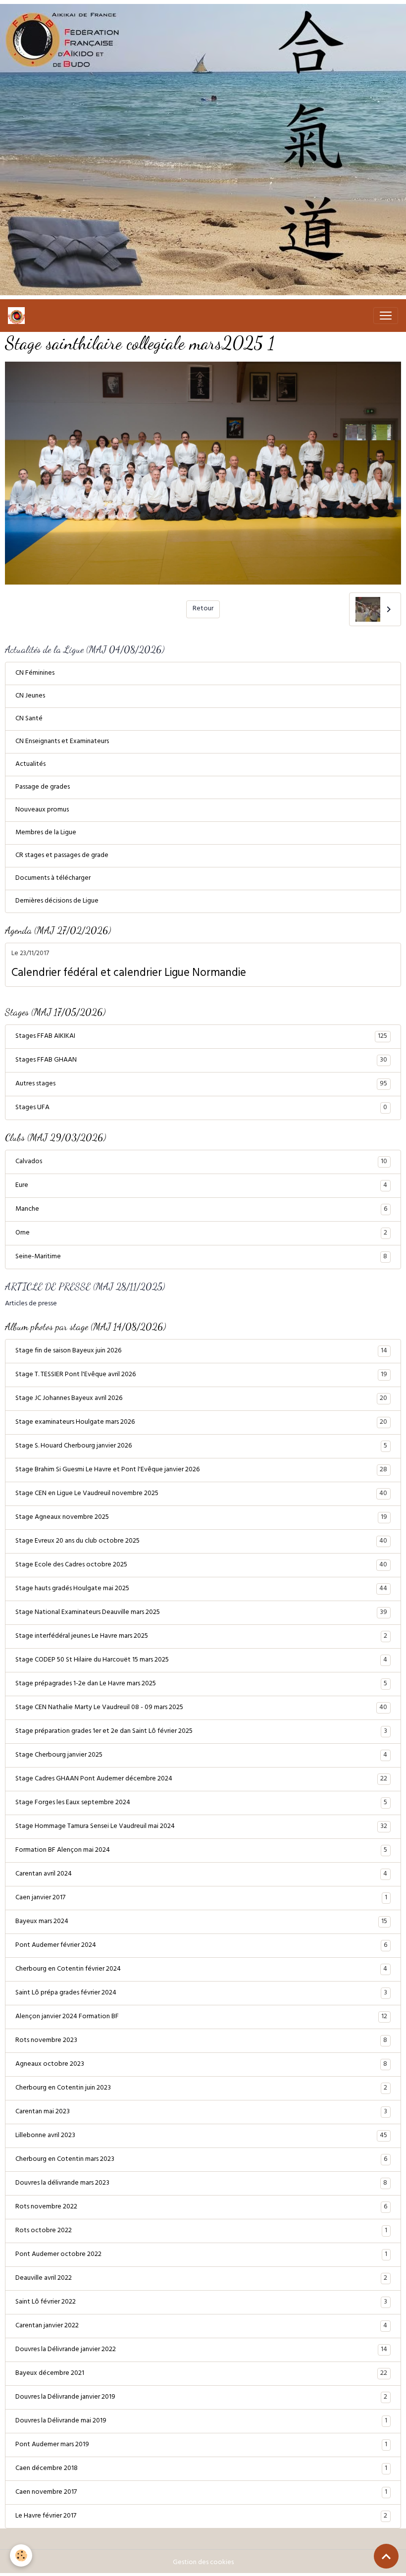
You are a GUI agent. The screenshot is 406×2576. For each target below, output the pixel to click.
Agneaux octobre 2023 (201, 2065)
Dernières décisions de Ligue (57, 901)
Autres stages (201, 1084)
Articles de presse (31, 1304)
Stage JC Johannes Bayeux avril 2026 (201, 1399)
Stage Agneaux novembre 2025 (201, 1518)
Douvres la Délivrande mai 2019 (201, 2421)
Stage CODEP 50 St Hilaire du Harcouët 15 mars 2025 (201, 1661)
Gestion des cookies (203, 2563)
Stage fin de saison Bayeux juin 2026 (201, 1351)
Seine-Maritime (201, 1257)
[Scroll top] (386, 2556)
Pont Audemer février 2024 (201, 1946)
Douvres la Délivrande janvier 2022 (201, 2350)
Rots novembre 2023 (201, 2041)
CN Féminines (35, 673)
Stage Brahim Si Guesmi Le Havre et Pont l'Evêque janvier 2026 (201, 1470)
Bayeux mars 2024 (201, 1922)
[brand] (18, 316)
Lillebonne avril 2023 (201, 2136)
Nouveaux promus (42, 810)
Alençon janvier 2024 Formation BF (201, 2017)
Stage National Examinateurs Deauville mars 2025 (201, 1613)
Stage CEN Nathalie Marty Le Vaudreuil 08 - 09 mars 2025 (201, 1708)
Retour (203, 609)
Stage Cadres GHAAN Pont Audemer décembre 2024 (201, 1779)
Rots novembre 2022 (201, 2207)
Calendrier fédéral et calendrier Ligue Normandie (129, 974)
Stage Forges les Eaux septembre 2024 (201, 1803)
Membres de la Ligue (46, 833)
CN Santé (29, 719)
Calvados (201, 1162)
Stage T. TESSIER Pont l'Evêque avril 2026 (201, 1375)
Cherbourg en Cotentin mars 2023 (201, 2160)
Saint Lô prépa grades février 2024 (201, 1993)
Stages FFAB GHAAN (201, 1061)
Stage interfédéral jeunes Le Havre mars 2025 (201, 1637)
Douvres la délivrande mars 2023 (201, 2184)
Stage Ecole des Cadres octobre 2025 (201, 1565)
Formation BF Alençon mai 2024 (201, 1851)
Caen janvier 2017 (201, 1898)
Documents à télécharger (53, 879)
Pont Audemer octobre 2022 (201, 2255)
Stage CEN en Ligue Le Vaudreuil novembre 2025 (201, 1494)
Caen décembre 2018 (201, 2469)
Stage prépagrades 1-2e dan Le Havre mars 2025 (201, 1684)
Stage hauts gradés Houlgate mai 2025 (201, 1589)
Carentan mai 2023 (201, 2112)
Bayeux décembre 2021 (201, 2374)
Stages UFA (201, 1108)
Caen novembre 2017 (201, 2493)
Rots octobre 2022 (201, 2231)
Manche (201, 1210)
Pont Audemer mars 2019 (201, 2445)
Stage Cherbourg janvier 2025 (201, 1756)
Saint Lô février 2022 (201, 2303)
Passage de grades (43, 787)
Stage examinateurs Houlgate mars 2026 (201, 1423)
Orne (201, 1234)
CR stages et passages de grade (62, 856)
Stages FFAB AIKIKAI (201, 1037)
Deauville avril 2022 (201, 2279)
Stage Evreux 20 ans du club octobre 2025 (201, 1542)
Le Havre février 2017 (201, 2517)
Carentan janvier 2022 (201, 2326)
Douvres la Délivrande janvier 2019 (201, 2398)
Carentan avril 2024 (201, 1875)
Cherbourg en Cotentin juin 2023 (201, 2089)
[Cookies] (21, 2555)
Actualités (30, 765)
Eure (201, 1186)
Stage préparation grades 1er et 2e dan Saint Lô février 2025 (201, 1732)
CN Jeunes (30, 696)
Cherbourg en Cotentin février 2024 (201, 1970)
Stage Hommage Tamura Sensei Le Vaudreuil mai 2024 (201, 1827)
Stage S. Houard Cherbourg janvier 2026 (201, 1447)
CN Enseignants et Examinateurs (62, 742)
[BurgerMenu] (386, 316)
